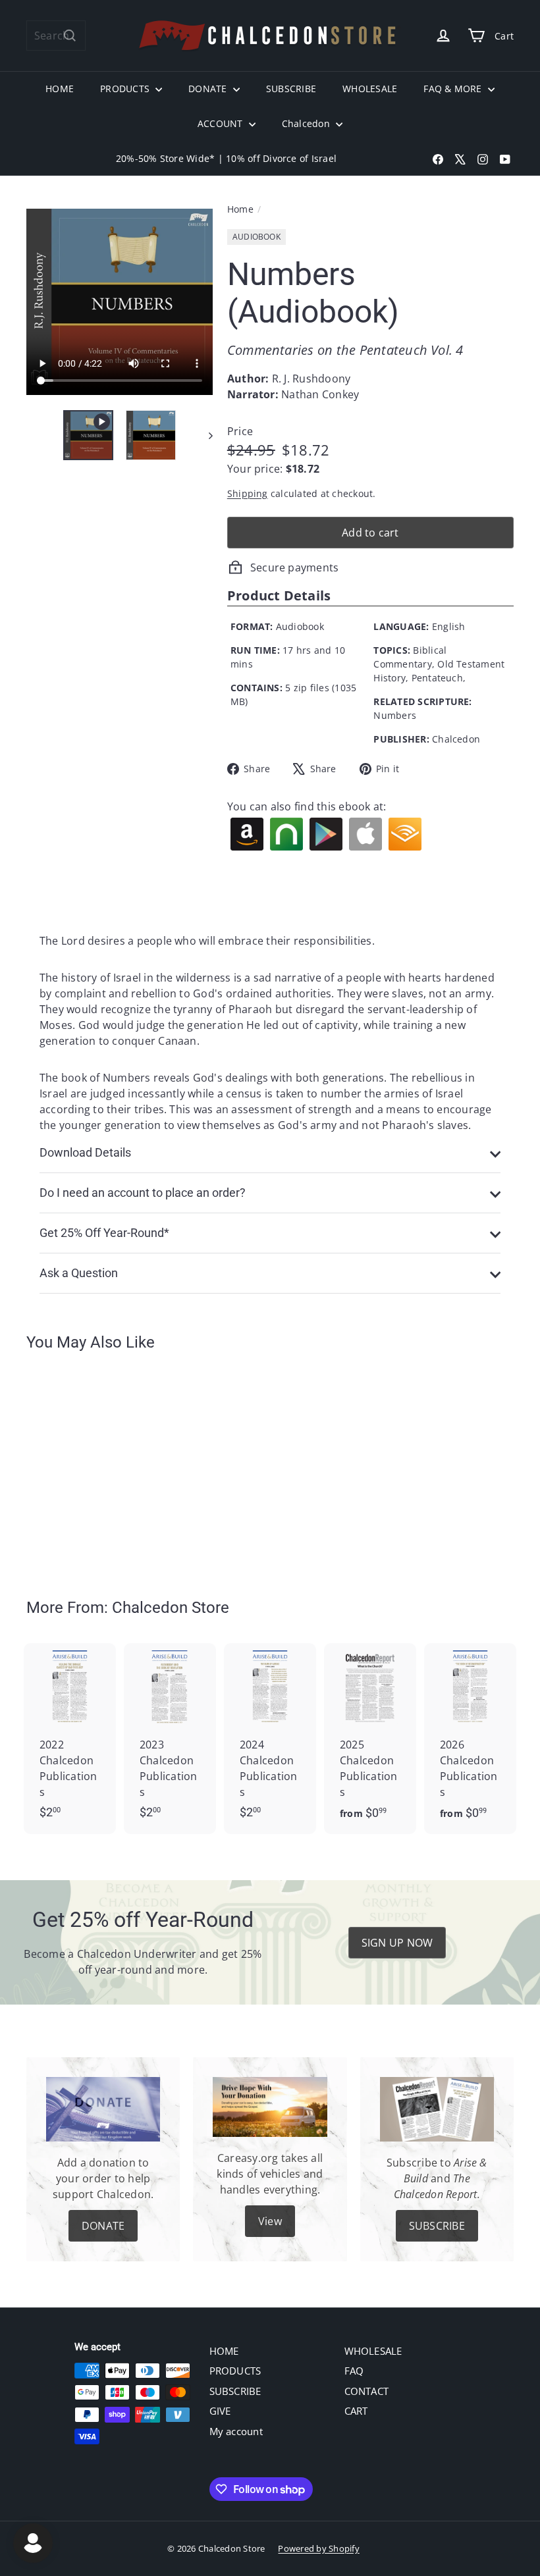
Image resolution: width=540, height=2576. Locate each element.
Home (240, 209)
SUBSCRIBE (291, 89)
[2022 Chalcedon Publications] (70, 1738)
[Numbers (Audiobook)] (62, 1465)
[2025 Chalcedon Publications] (370, 1738)
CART (356, 2411)
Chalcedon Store (171, 1608)
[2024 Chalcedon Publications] (270, 1738)
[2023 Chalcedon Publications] (170, 1738)
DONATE (209, 89)
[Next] (204, 435)
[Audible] (405, 834)
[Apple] (365, 834)
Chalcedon (307, 123)
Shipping (248, 493)
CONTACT (367, 2391)
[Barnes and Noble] (286, 834)
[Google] (326, 834)
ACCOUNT (222, 123)
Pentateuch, (439, 678)
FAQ (354, 2371)
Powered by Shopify (318, 2548)
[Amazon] (247, 834)
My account (236, 2431)
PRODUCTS (126, 89)
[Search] (70, 36)
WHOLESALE (370, 89)
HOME (60, 89)
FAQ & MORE (454, 89)
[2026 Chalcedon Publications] (470, 1738)
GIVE (220, 2411)
